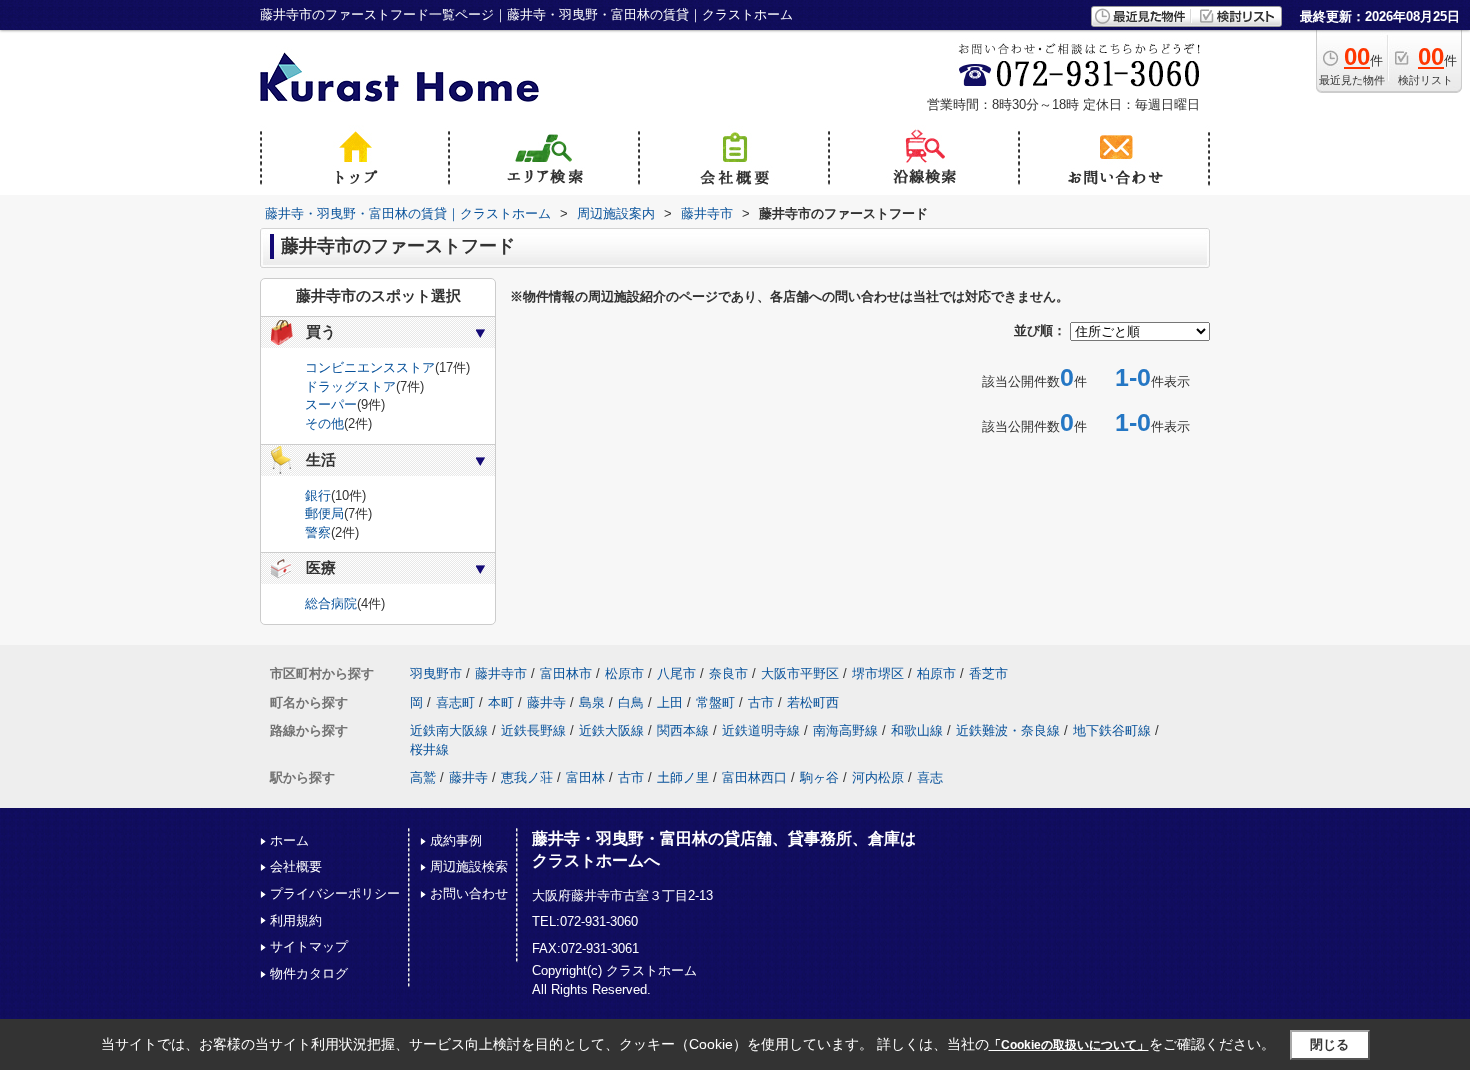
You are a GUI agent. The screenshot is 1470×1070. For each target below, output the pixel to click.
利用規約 (296, 920)
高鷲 (423, 777)
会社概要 (296, 866)
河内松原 (878, 777)
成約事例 (456, 840)
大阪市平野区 (800, 673)
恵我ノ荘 (527, 777)
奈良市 (728, 673)
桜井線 (429, 749)
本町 (501, 702)
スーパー (331, 404)
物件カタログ (309, 973)
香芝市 (988, 673)
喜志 (930, 777)
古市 (761, 702)
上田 (670, 702)
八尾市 (676, 673)
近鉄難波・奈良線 (1008, 730)
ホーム (289, 840)
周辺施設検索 (469, 866)
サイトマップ (309, 946)
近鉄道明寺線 (761, 730)
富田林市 (566, 673)
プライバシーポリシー (335, 893)
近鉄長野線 (533, 730)
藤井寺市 (501, 673)
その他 (324, 423)
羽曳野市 (436, 673)
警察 (318, 532)
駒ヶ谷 (819, 777)
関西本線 (683, 730)
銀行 (318, 495)
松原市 (624, 673)
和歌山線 (917, 730)
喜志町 (455, 702)
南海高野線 (845, 730)
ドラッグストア (350, 386)
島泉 (592, 702)
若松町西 (813, 702)
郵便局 (324, 513)
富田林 (585, 777)
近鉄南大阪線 (449, 730)
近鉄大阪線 (611, 730)
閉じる (1329, 1044)
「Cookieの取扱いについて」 (1069, 1045)
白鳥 (631, 702)
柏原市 (936, 673)
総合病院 (331, 603)
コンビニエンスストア (370, 367)
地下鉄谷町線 (1112, 730)
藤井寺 (546, 702)
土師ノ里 (683, 777)
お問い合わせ (469, 893)
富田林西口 (754, 777)
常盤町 (715, 702)
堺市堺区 (878, 673)
